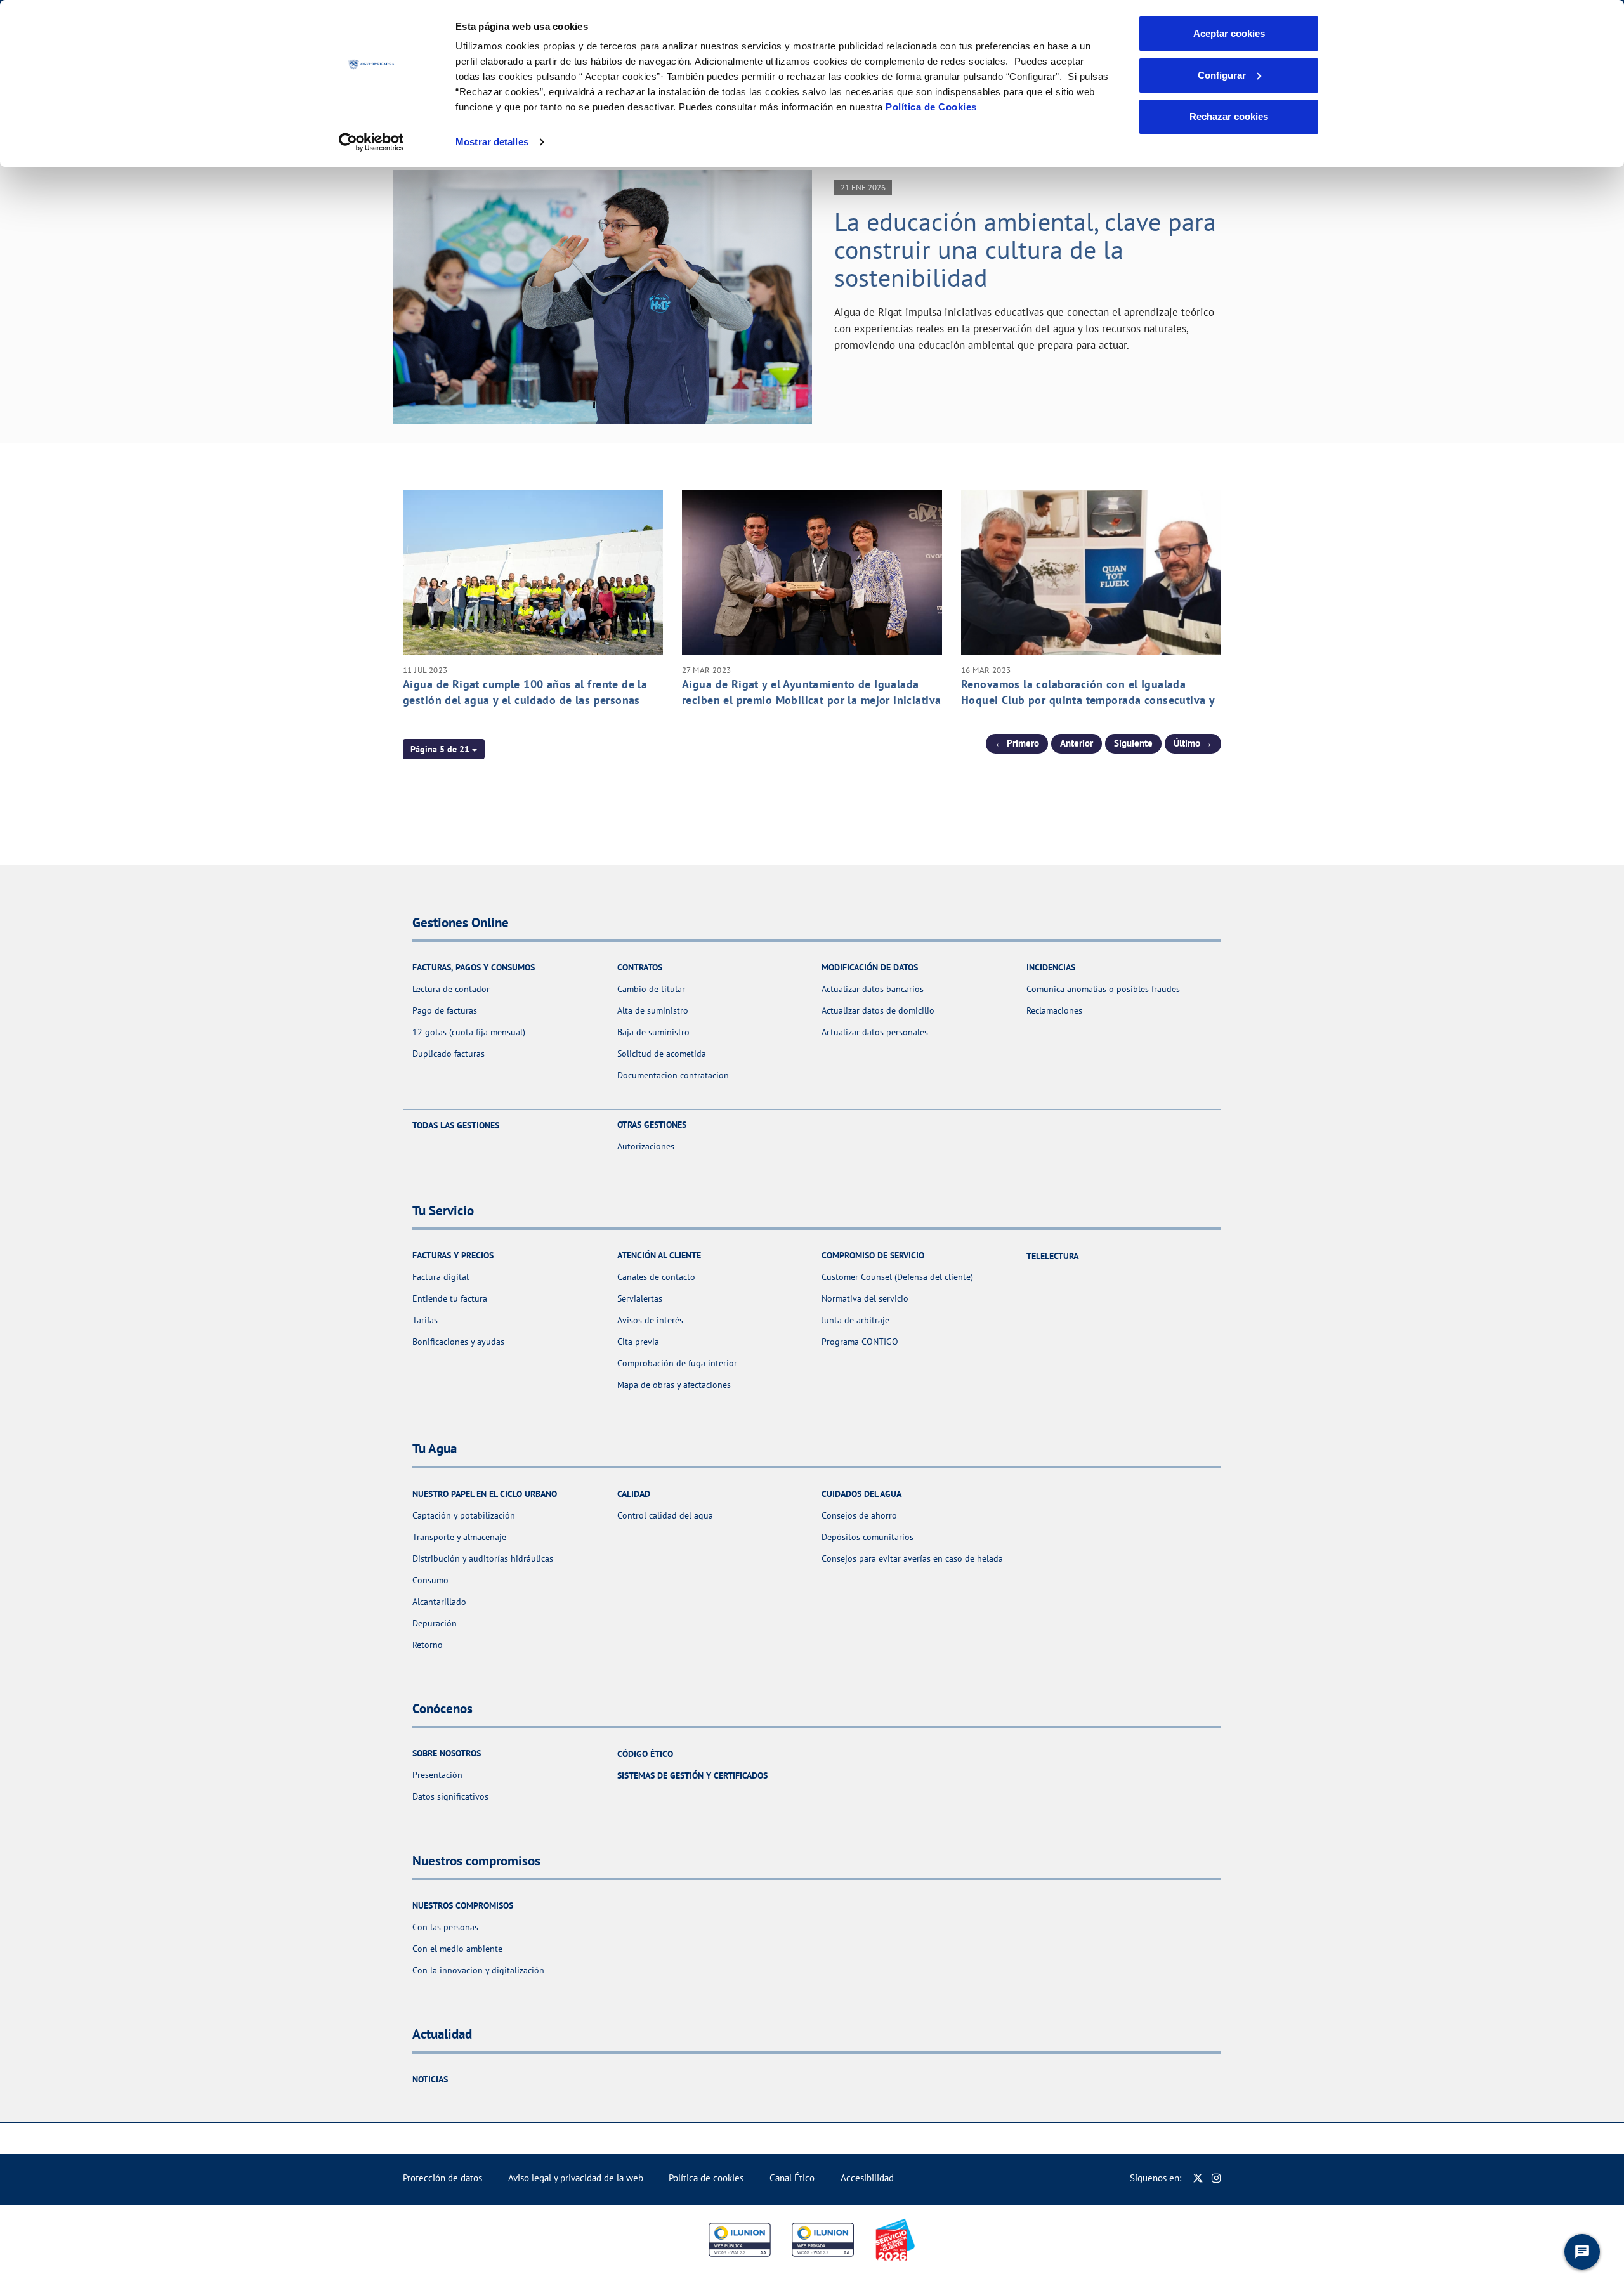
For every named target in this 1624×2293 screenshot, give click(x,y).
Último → (1193, 743)
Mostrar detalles (492, 142)
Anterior (1077, 743)
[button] (444, 749)
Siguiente (1133, 743)
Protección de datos (442, 2178)
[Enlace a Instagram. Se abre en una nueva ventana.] (1216, 2178)
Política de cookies (706, 2178)
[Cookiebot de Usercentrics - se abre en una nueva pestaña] (371, 142)
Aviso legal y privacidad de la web (576, 2178)
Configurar (1222, 75)
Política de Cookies (931, 107)
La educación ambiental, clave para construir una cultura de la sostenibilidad (1025, 249)
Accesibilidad (867, 2178)
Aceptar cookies (1229, 33)
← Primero (1017, 743)
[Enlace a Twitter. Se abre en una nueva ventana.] (1198, 2178)
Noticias (430, 2079)
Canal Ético (792, 2178)
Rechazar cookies (1229, 116)
